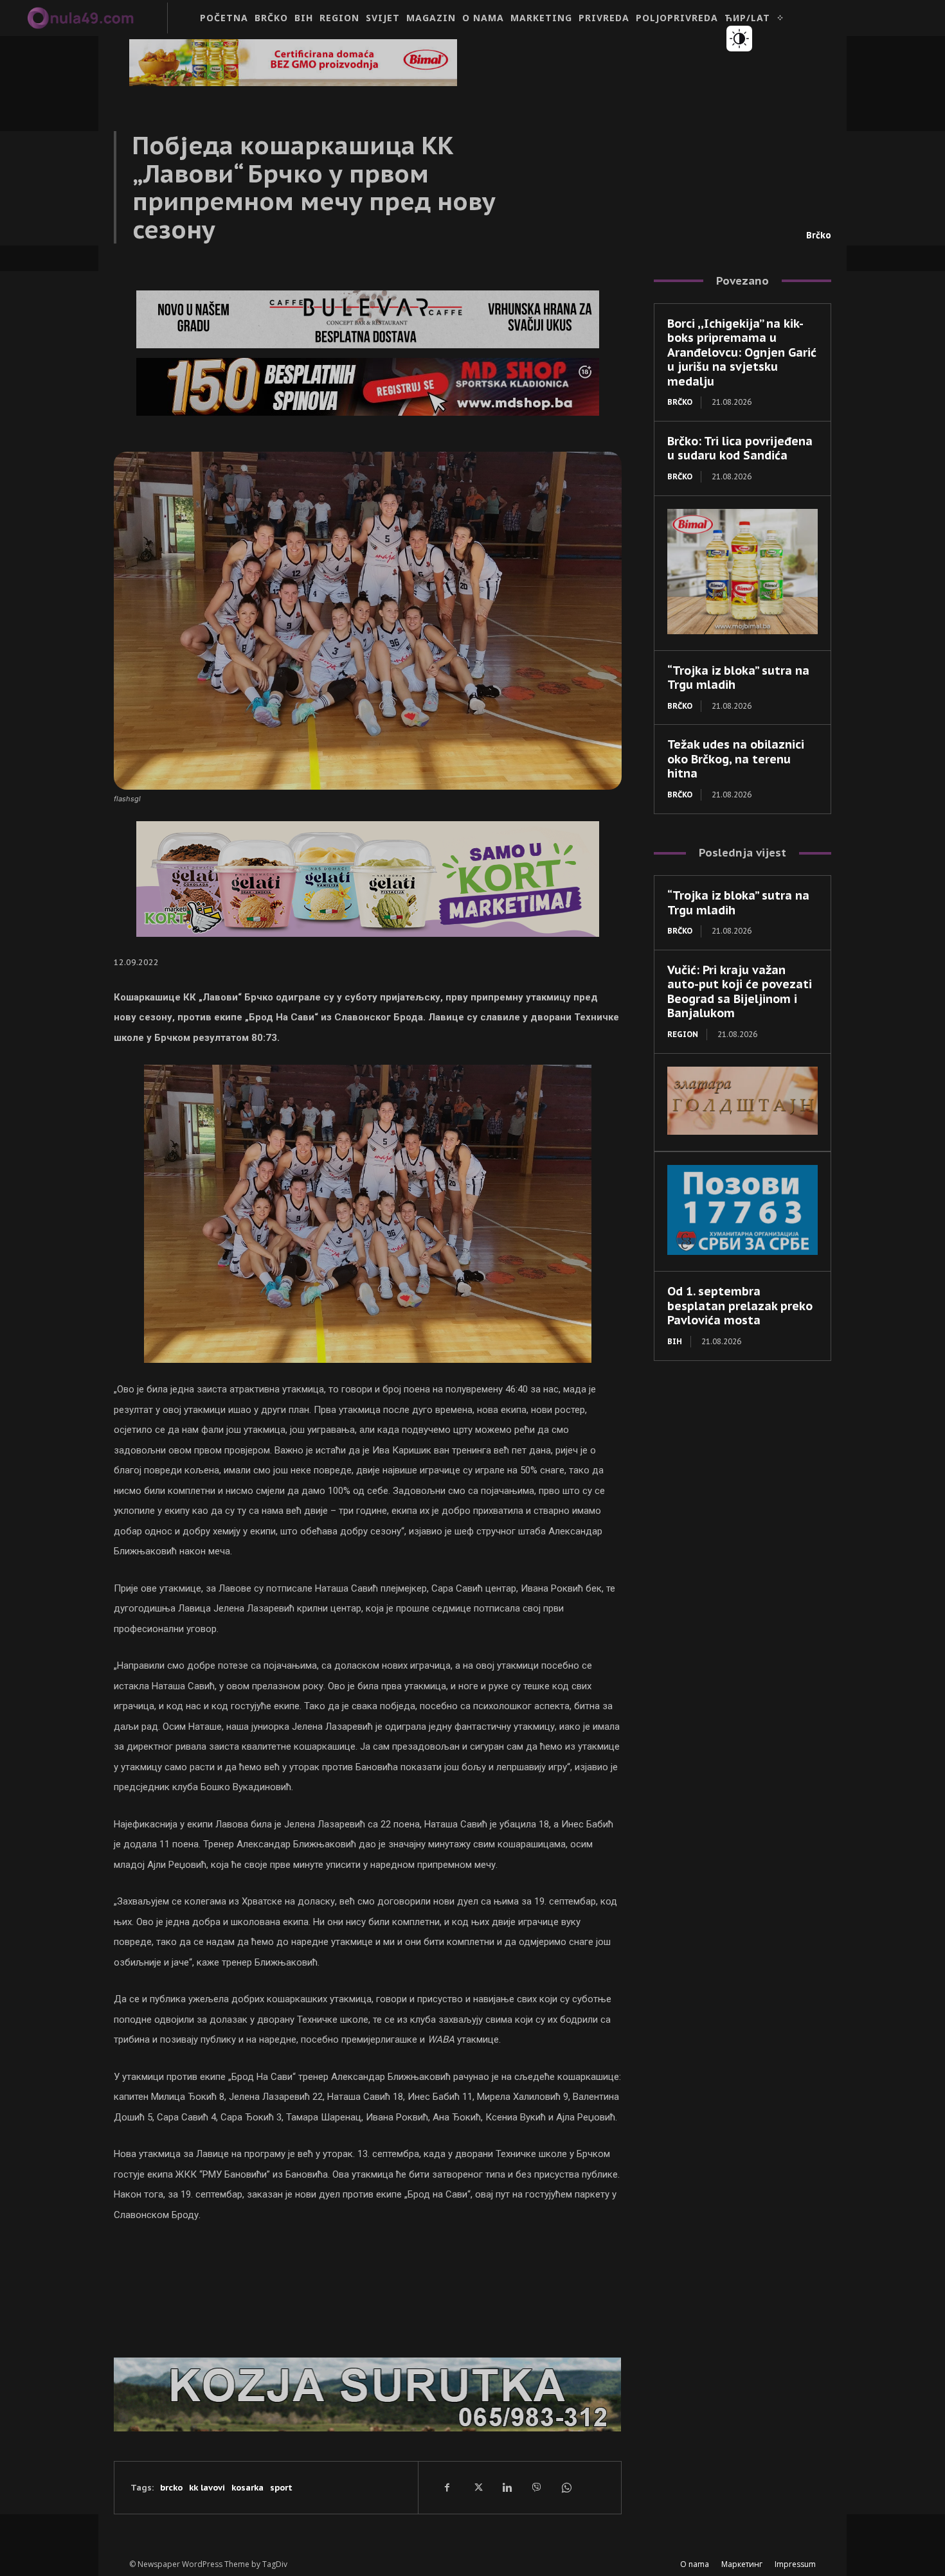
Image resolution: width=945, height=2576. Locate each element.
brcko (171, 2488)
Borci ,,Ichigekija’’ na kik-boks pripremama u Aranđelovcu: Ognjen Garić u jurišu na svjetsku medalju (742, 352)
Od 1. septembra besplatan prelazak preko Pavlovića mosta (740, 1306)
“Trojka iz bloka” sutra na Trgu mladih (738, 678)
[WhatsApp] (566, 2487)
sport (281, 2488)
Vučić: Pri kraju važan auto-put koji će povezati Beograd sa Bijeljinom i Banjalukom (740, 992)
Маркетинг (742, 2564)
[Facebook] (447, 2487)
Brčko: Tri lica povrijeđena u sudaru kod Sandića (740, 449)
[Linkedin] (507, 2487)
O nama (695, 2564)
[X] (477, 2487)
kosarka (248, 2488)
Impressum (795, 2564)
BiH (675, 1341)
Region (683, 1034)
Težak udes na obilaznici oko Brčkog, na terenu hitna (736, 759)
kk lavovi (207, 2488)
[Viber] (536, 2487)
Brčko (819, 235)
